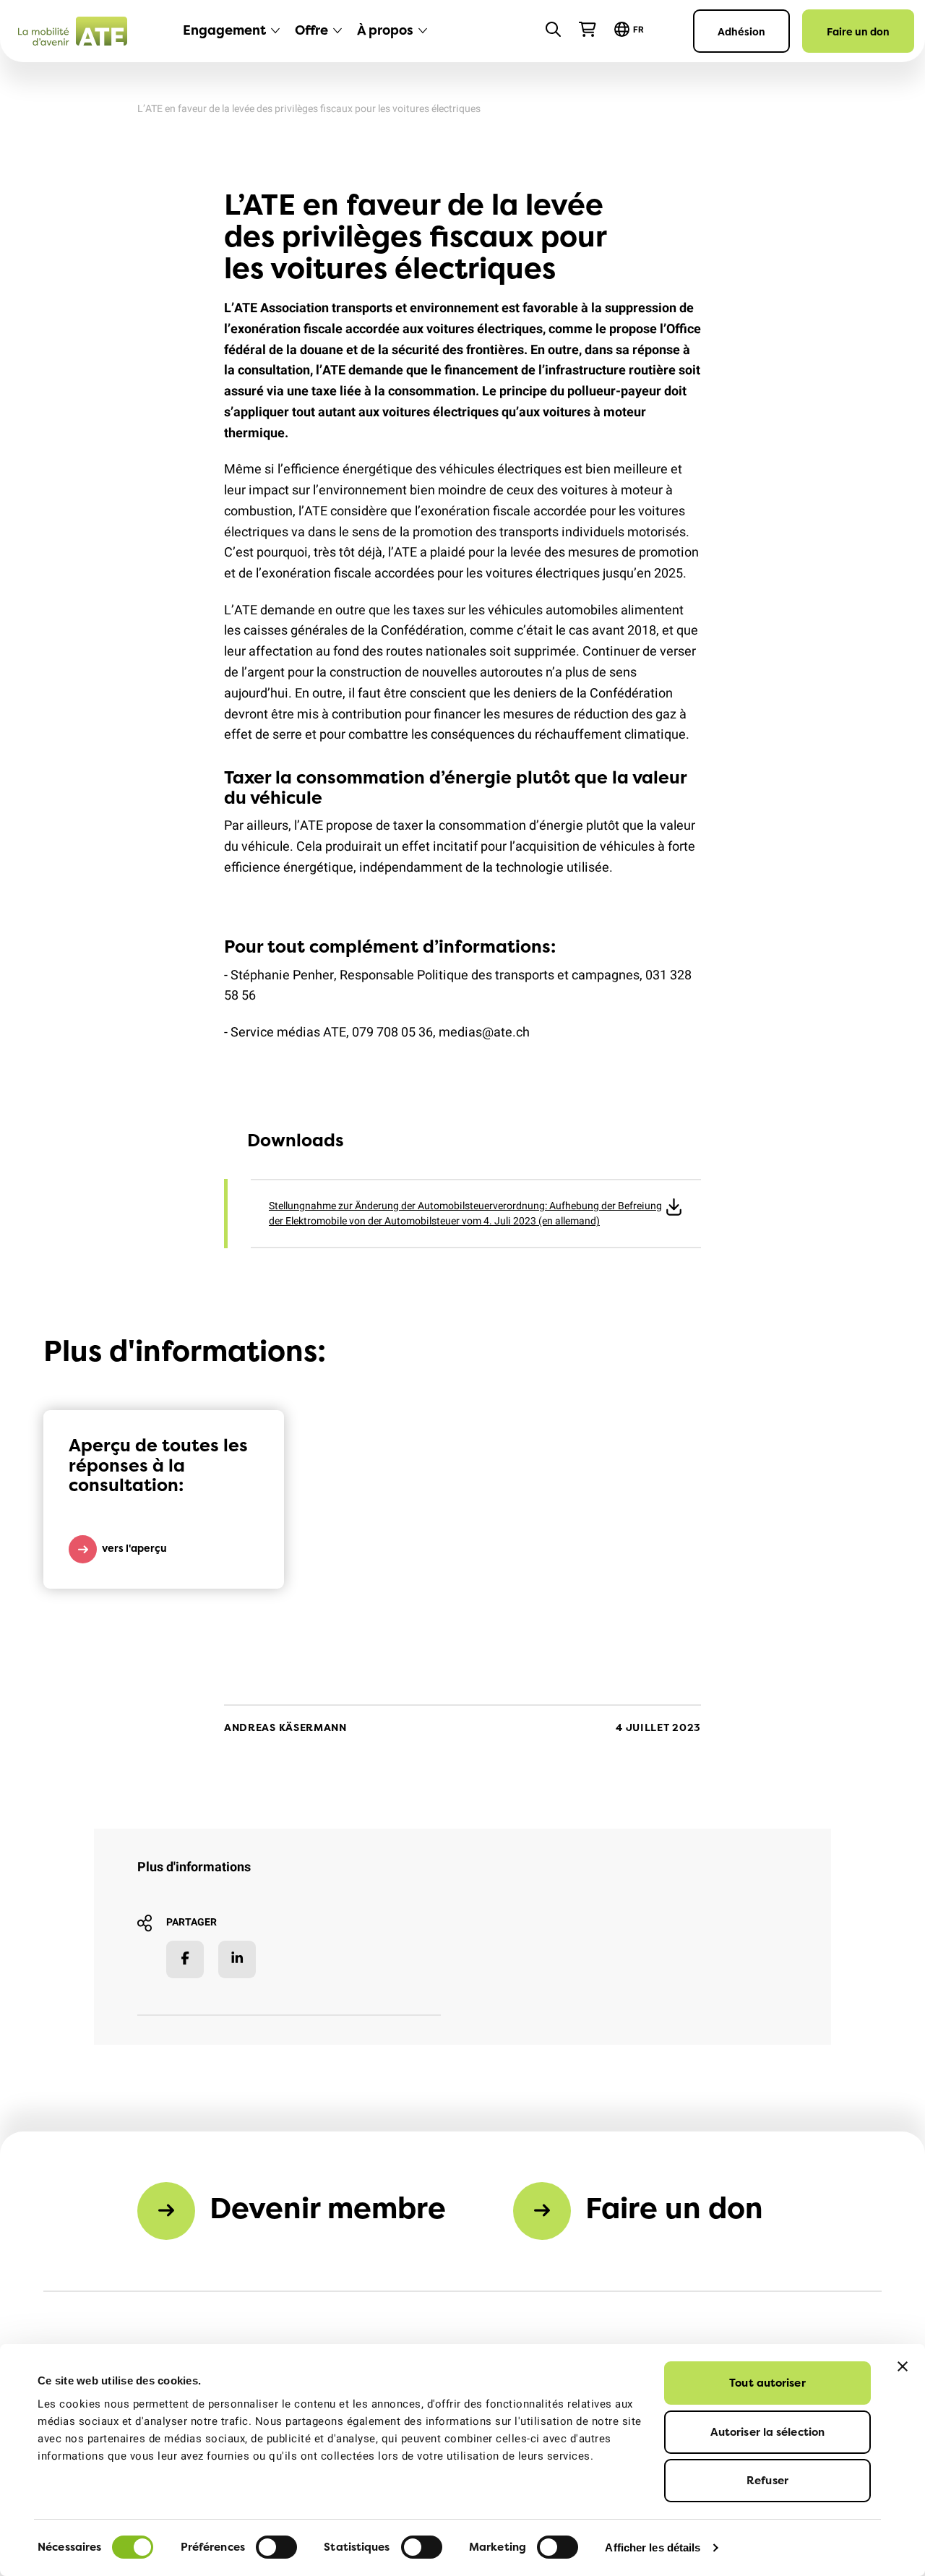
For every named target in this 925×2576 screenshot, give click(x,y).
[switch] (276, 2547)
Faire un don (858, 31)
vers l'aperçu (134, 1548)
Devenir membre (328, 2208)
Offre (311, 30)
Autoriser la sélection (767, 2432)
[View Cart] (588, 30)
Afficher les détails (653, 2547)
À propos (385, 30)
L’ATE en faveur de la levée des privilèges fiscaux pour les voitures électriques (309, 109)
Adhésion (741, 31)
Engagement (224, 30)
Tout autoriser (767, 2383)
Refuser (767, 2480)
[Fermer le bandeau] (903, 2366)
